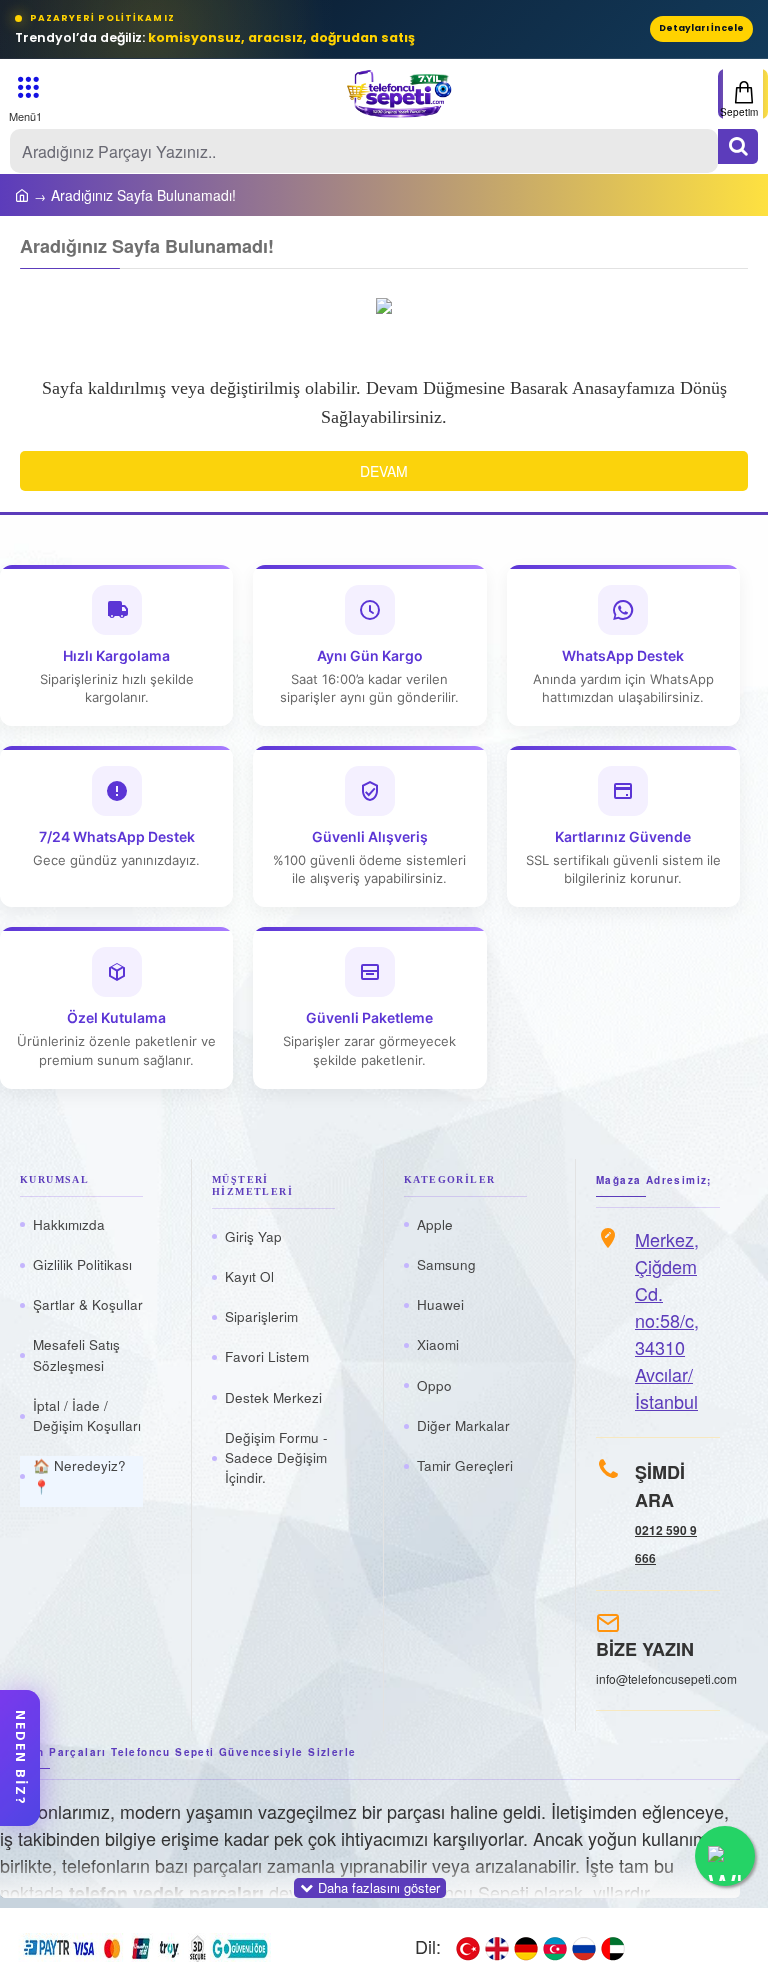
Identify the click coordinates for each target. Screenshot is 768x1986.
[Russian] (584, 1947)
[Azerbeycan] (555, 1947)
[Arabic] (613, 1947)
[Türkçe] (468, 1947)
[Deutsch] (526, 1947)
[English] (497, 1947)
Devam (384, 471)
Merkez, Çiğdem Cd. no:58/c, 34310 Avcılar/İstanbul (667, 1320)
